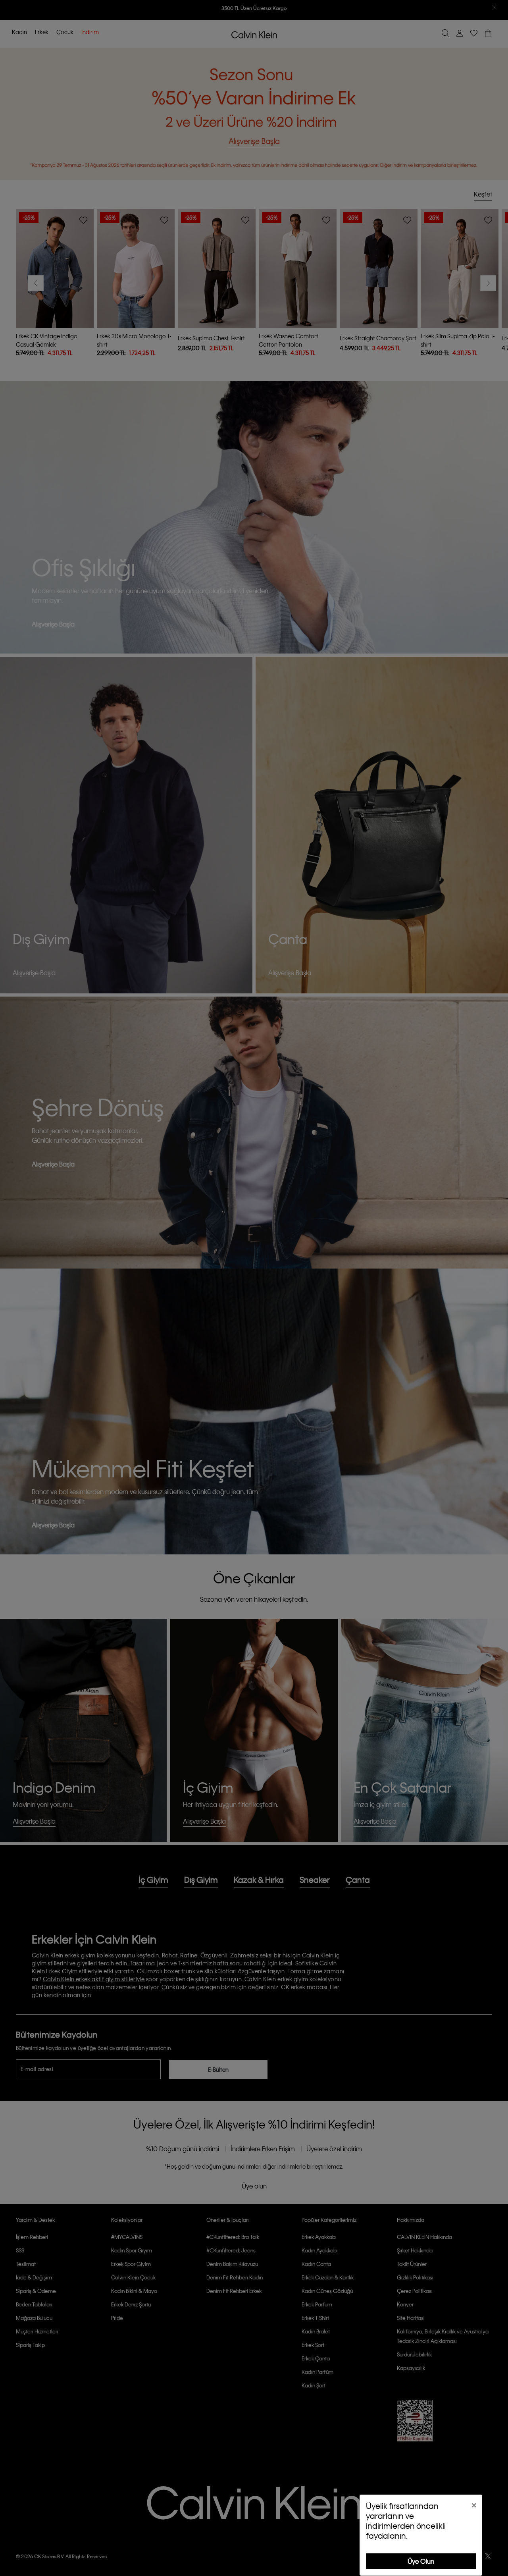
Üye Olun (421, 2561)
